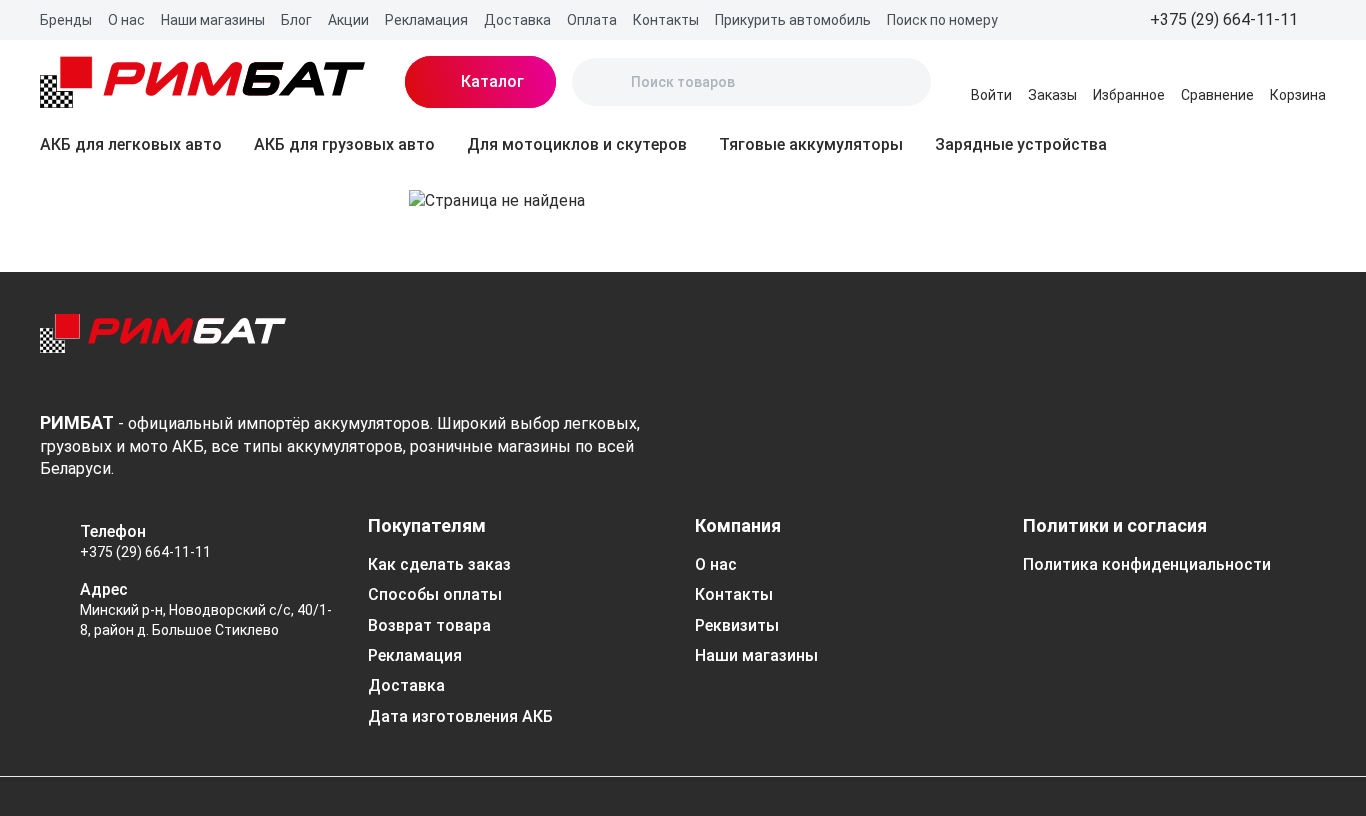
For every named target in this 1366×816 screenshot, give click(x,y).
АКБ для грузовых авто (344, 144)
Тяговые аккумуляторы (811, 144)
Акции (348, 20)
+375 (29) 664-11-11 (145, 552)
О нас (126, 20)
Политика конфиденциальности (1147, 564)
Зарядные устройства (1021, 144)
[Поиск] (604, 82)
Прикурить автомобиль (793, 20)
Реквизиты (737, 625)
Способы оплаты (435, 594)
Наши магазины (213, 20)
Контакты (666, 20)
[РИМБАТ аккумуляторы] (202, 82)
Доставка (517, 20)
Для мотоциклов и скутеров (577, 144)
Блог (296, 20)
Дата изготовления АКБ (460, 716)
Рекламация (426, 20)
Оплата (592, 20)
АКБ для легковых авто (131, 144)
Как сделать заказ (439, 564)
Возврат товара (429, 625)
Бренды (66, 20)
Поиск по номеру (942, 20)
